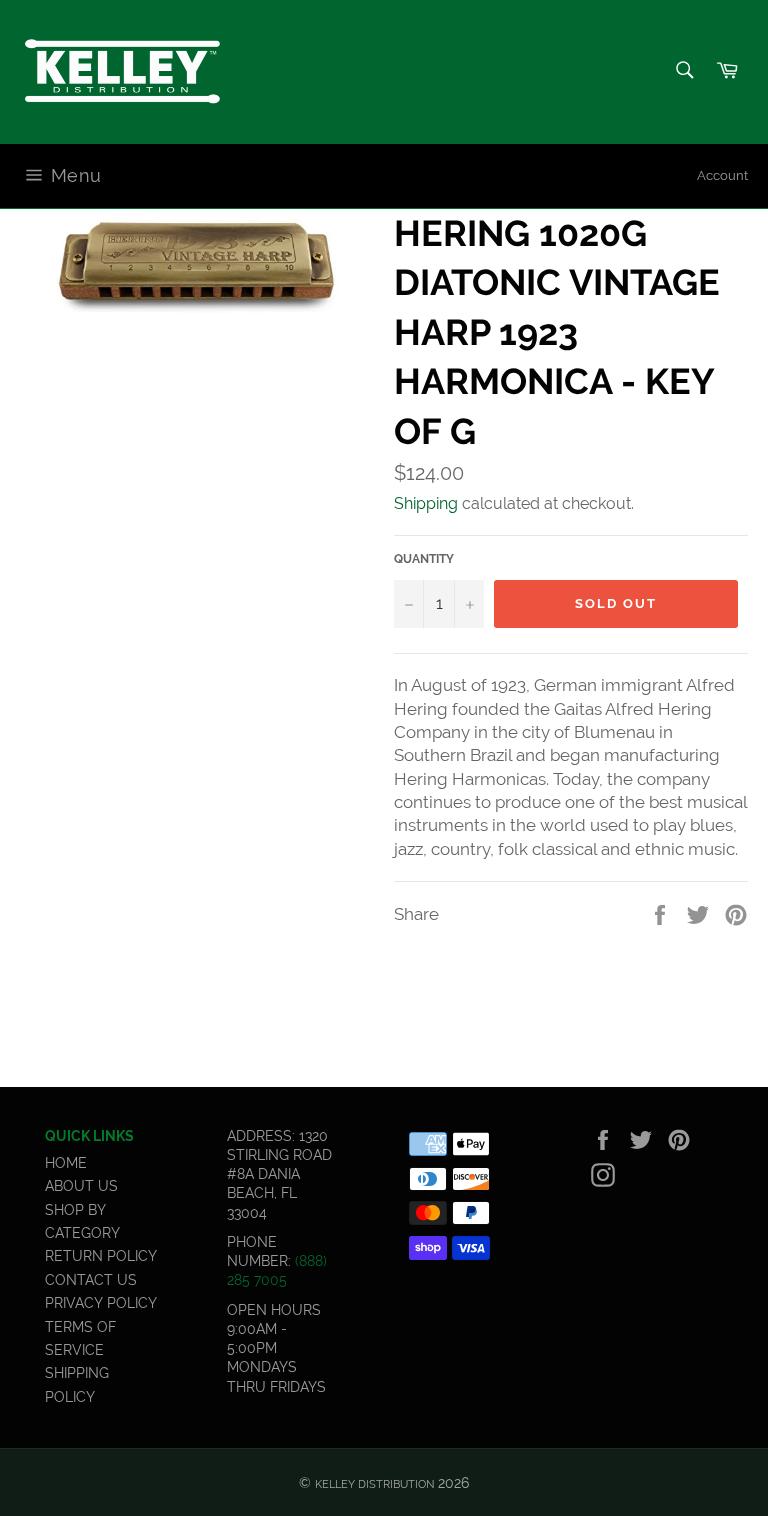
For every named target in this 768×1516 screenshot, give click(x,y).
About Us (81, 1186)
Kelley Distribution (374, 1484)
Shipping (426, 503)
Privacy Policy (101, 1303)
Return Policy (101, 1256)
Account (722, 175)
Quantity (424, 559)
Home (66, 1163)
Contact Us (91, 1280)
